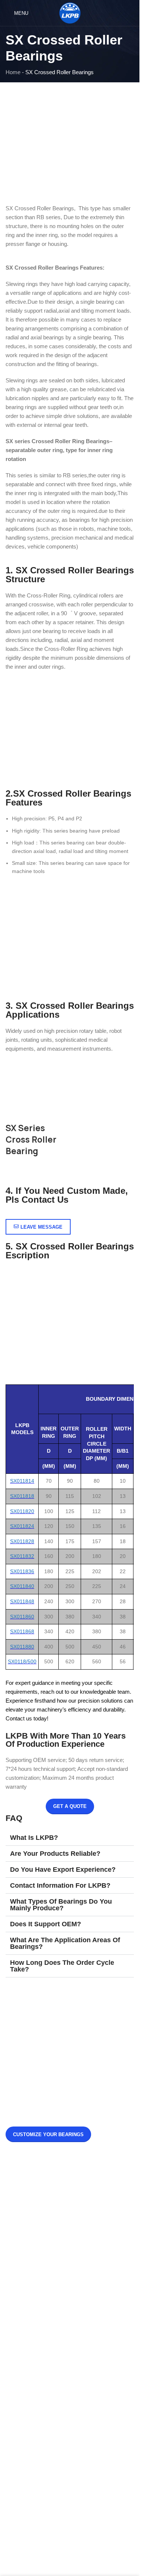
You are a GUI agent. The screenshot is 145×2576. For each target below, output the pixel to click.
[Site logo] (70, 12)
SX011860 (22, 1617)
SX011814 (22, 1481)
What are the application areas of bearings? (65, 1943)
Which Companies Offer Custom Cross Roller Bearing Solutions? (87, 2262)
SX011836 (22, 1571)
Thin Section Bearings (38, 2452)
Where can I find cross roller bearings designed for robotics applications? (86, 2224)
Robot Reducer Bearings (42, 2464)
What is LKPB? (34, 1838)
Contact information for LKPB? (60, 1885)
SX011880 (22, 1647)
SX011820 (22, 1511)
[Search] (131, 13)
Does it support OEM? (46, 1924)
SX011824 (22, 1526)
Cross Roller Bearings (39, 2426)
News (19, 2311)
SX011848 (22, 1601)
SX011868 (22, 1631)
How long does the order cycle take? (62, 1966)
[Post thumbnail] (26, 2188)
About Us (23, 2324)
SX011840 (22, 1586)
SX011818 (22, 1496)
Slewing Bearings (33, 2414)
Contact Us (26, 2336)
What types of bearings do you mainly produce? (61, 1905)
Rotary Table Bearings (39, 2439)
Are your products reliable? (55, 1854)
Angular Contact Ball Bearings (48, 2361)
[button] (70, 1838)
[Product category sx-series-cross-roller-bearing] (70, 1113)
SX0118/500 (22, 1661)
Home (13, 72)
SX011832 (22, 1556)
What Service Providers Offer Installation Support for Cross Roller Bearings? (89, 2186)
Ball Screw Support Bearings (47, 2477)
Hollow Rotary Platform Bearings (51, 2374)
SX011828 (22, 1541)
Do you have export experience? (63, 1870)
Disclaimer (25, 2349)
